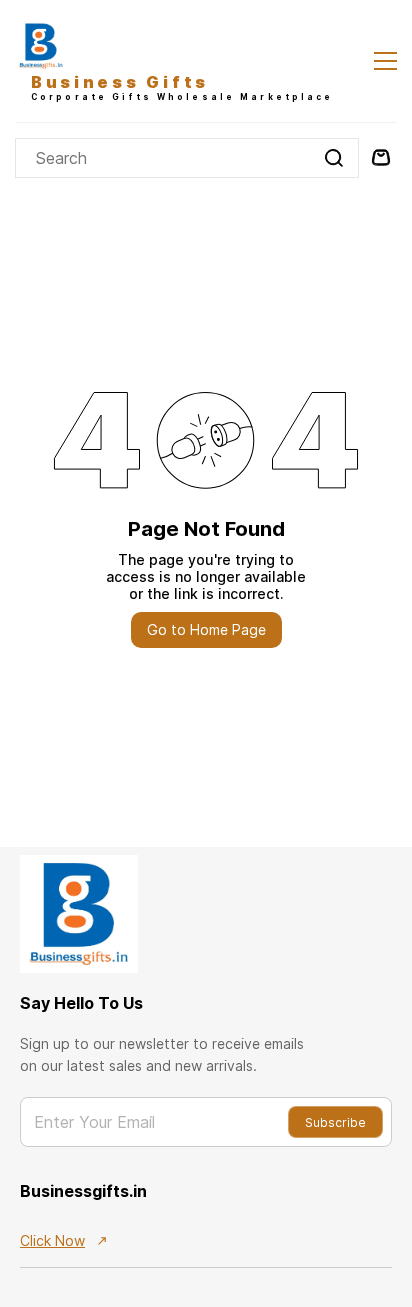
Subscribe (335, 1122)
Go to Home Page (206, 629)
